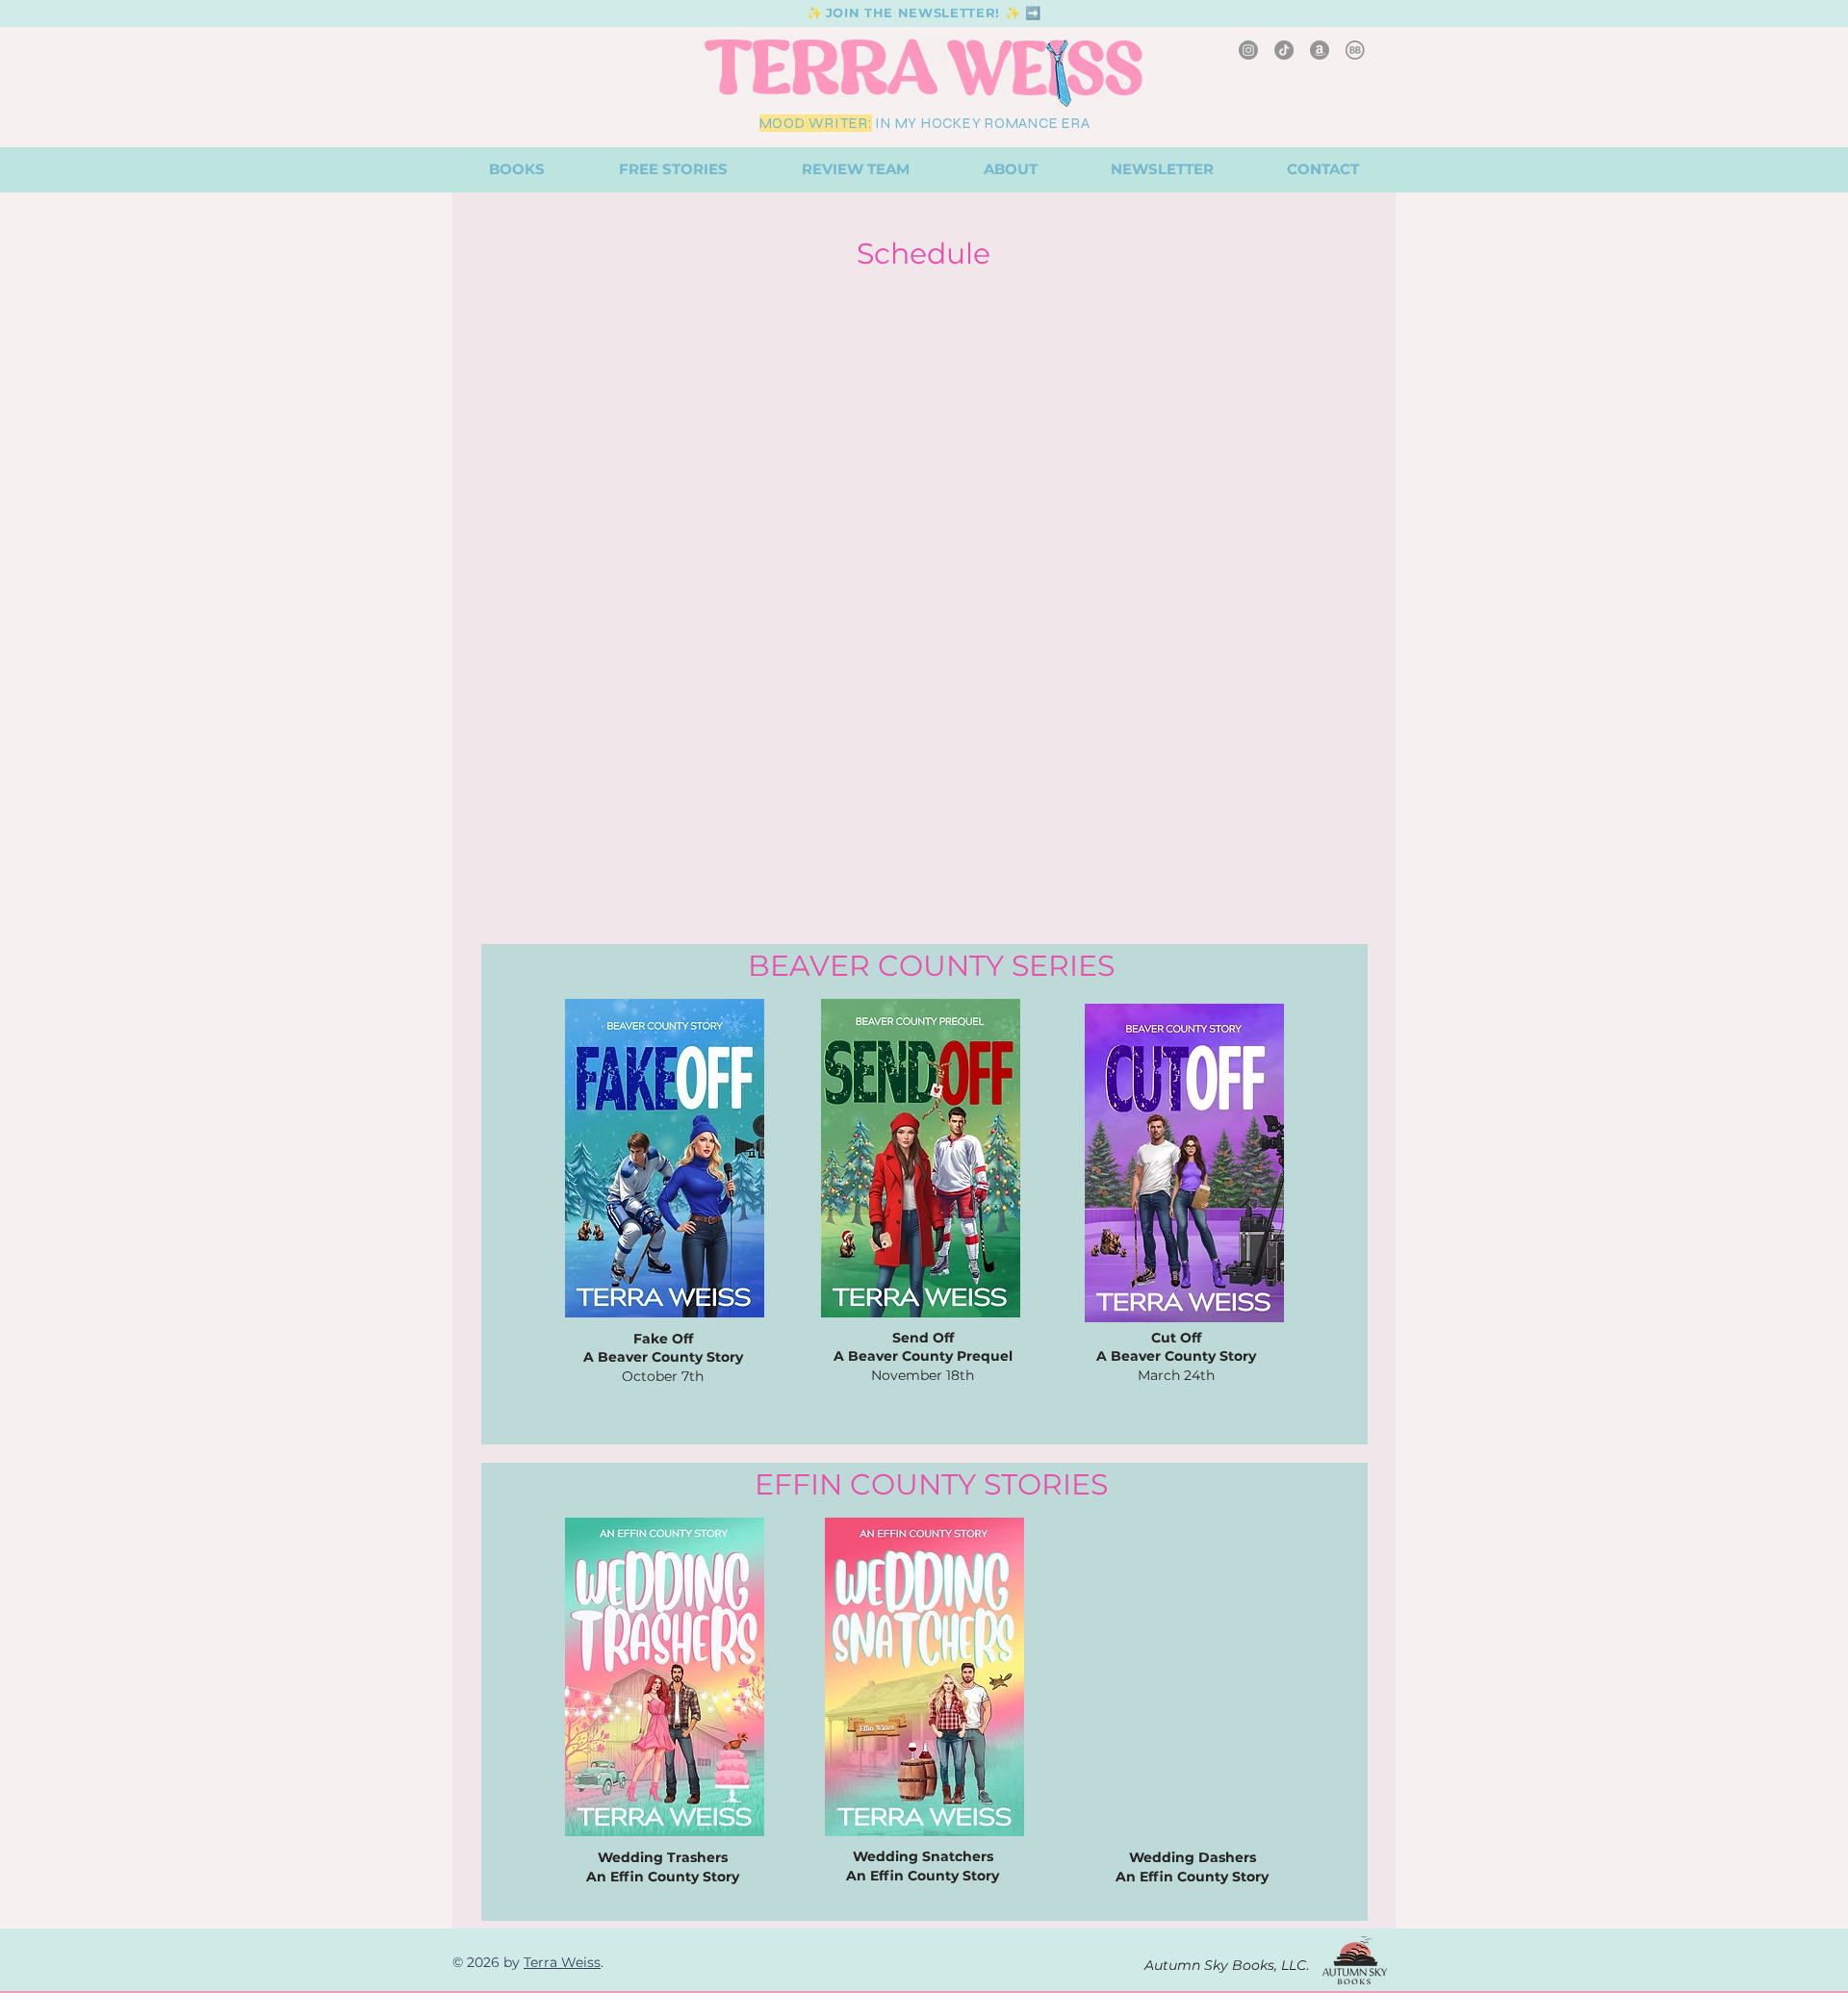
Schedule (924, 254)
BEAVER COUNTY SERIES (931, 966)
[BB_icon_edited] (1355, 50)
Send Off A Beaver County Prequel (923, 1347)
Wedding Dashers (1193, 1857)
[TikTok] (1284, 50)
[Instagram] (1248, 50)
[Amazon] (1320, 50)
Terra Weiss (562, 1962)
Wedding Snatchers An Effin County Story (923, 1866)
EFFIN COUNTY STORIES (931, 1484)
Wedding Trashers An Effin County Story (663, 1867)
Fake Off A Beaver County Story (663, 1348)
